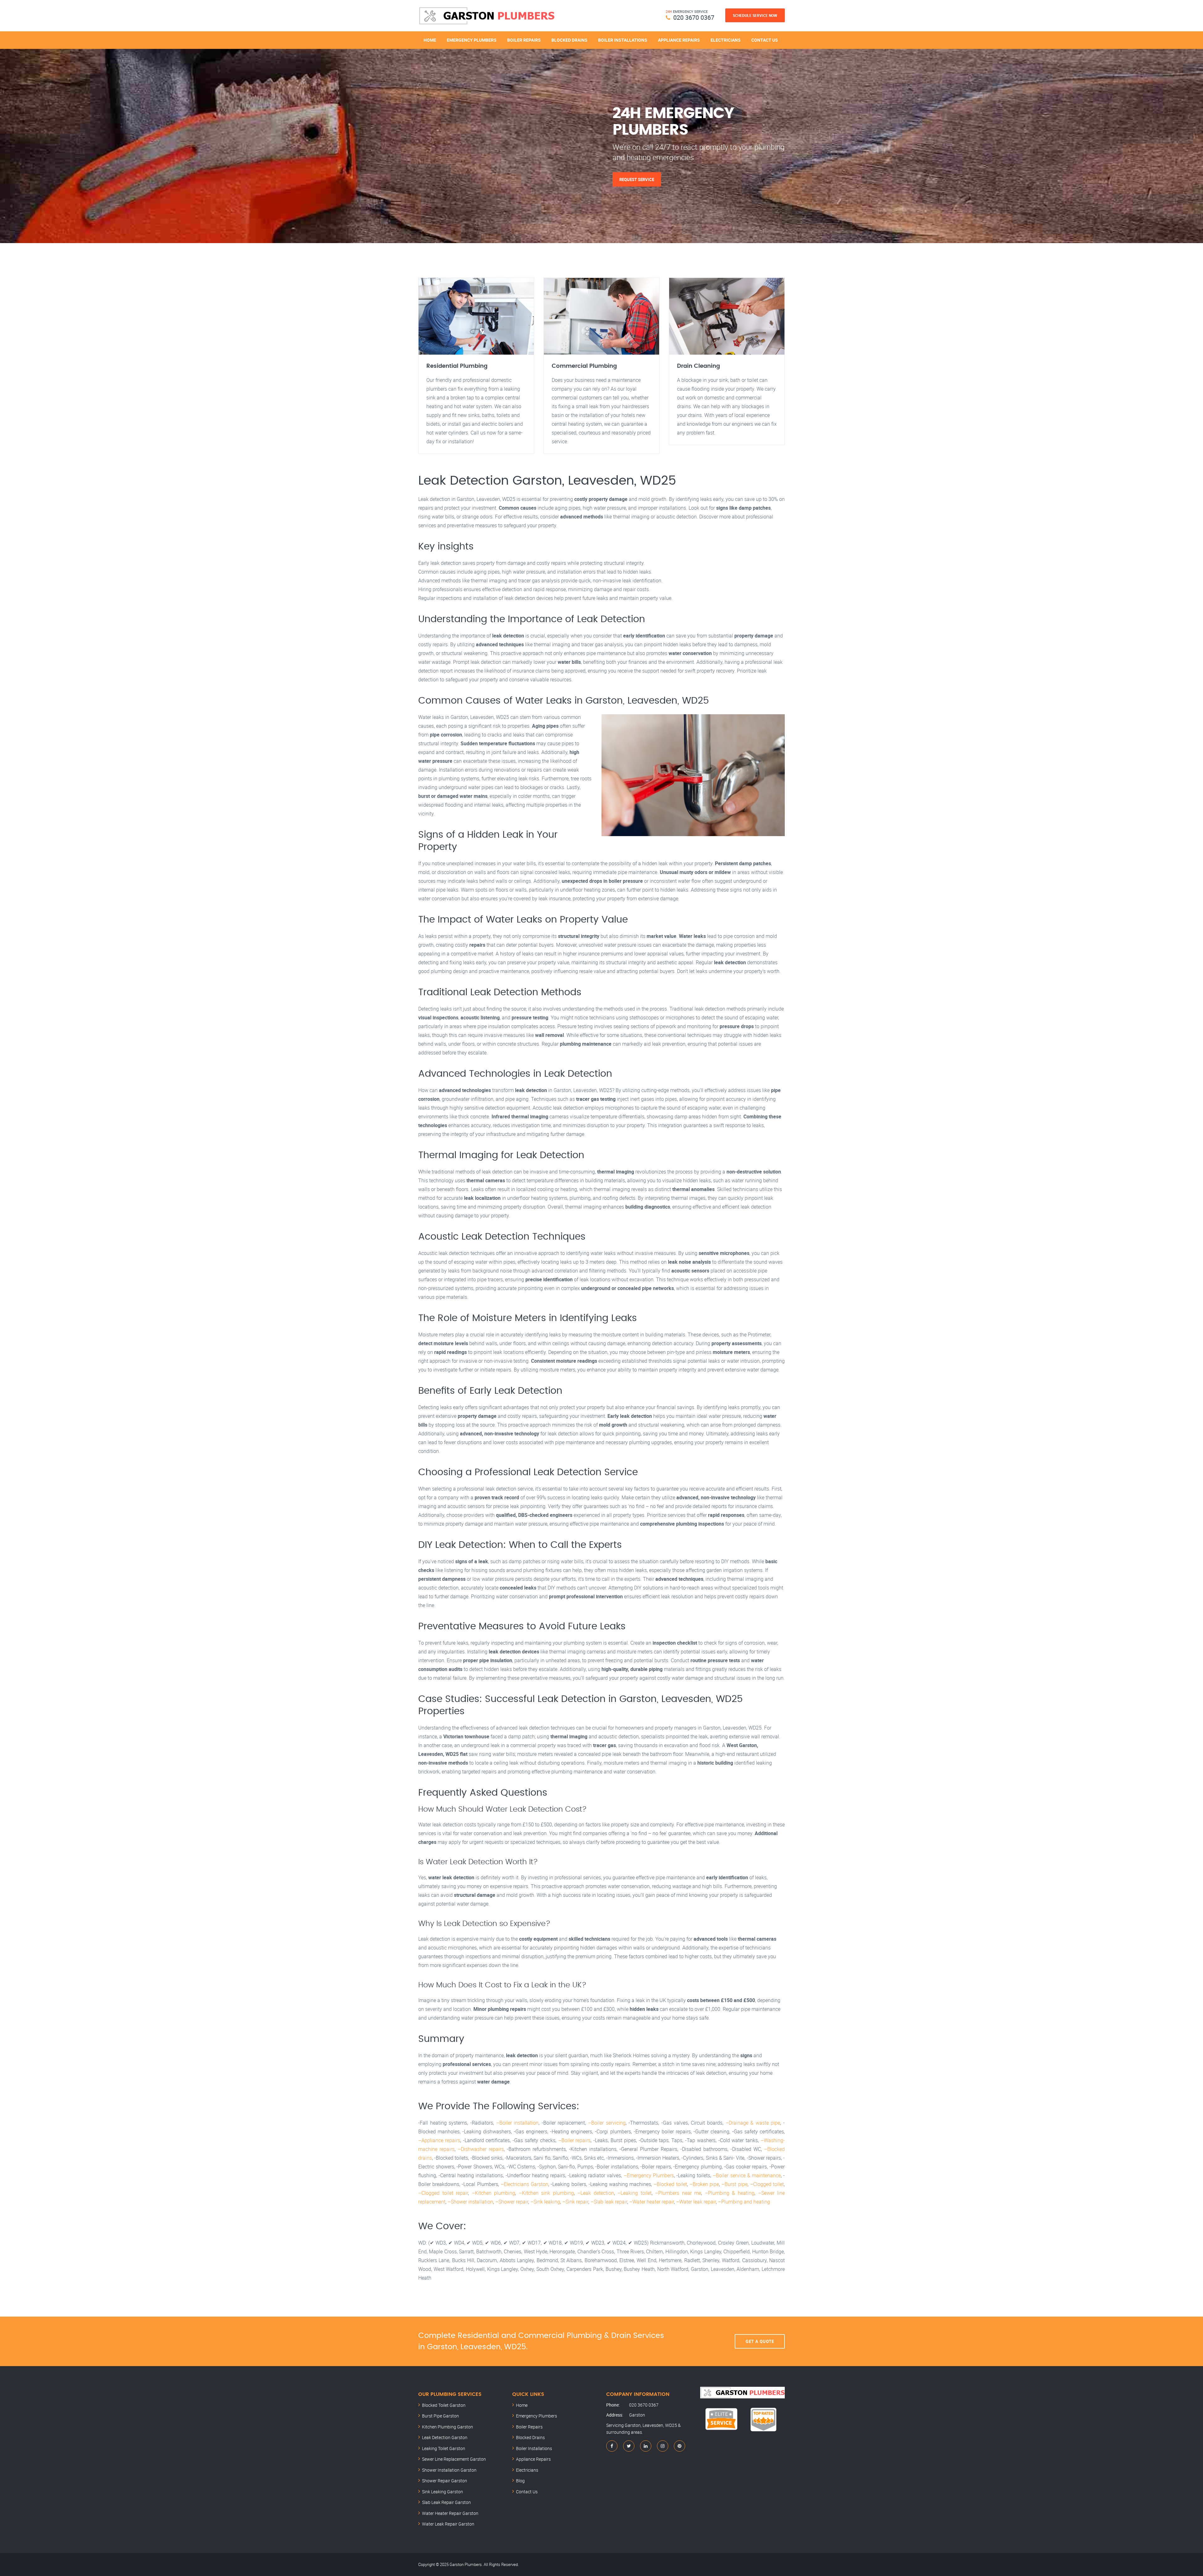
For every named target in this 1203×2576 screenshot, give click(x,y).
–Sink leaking (545, 2202)
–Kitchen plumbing (494, 2193)
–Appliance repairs (439, 2140)
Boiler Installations (623, 40)
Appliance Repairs (679, 40)
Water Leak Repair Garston (448, 2524)
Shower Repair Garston (445, 2481)
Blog (520, 2481)
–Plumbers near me (678, 2193)
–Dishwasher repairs (481, 2149)
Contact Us (765, 40)
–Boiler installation (518, 2123)
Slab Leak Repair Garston (446, 2502)
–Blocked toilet (670, 2184)
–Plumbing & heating (730, 2193)
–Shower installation (470, 2202)
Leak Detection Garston (445, 2437)
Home (430, 40)
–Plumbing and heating (744, 2202)
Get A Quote (760, 2341)
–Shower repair (512, 2202)
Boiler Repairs (524, 40)
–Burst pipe (734, 2184)
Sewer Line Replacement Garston (454, 2459)
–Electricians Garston (524, 2184)
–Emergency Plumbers (649, 2175)
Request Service (637, 179)
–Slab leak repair (609, 2202)
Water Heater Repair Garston (450, 2513)
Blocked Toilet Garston (444, 2405)
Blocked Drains (569, 40)
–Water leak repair (696, 2202)
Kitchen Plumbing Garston (448, 2427)
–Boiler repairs (575, 2140)
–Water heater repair (652, 2202)
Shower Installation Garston (449, 2470)
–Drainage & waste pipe (753, 2123)
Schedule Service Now (755, 15)
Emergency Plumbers (472, 40)
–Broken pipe (704, 2184)
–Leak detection (596, 2193)
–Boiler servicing (607, 2123)
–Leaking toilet (635, 2193)
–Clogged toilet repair (443, 2193)
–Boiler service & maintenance (747, 2175)
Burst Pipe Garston (440, 2416)
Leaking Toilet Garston (444, 2448)
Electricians (726, 40)
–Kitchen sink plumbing (546, 2193)
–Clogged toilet (767, 2184)
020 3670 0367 (694, 17)
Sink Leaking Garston (443, 2492)
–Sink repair (575, 2202)
